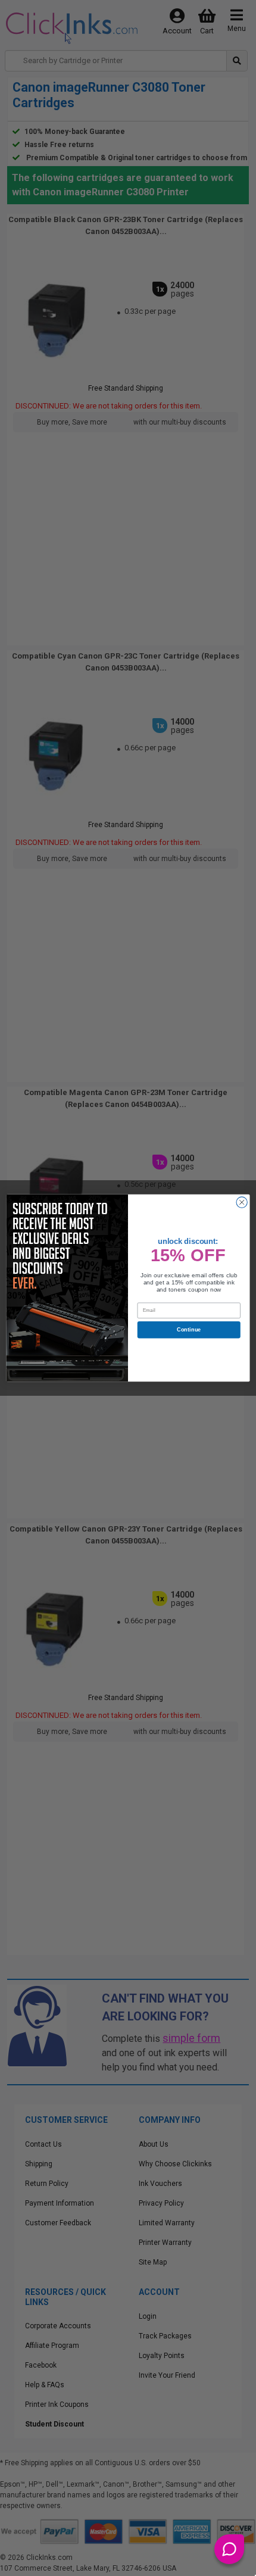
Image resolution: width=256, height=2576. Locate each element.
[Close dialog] (242, 1202)
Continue (189, 1330)
